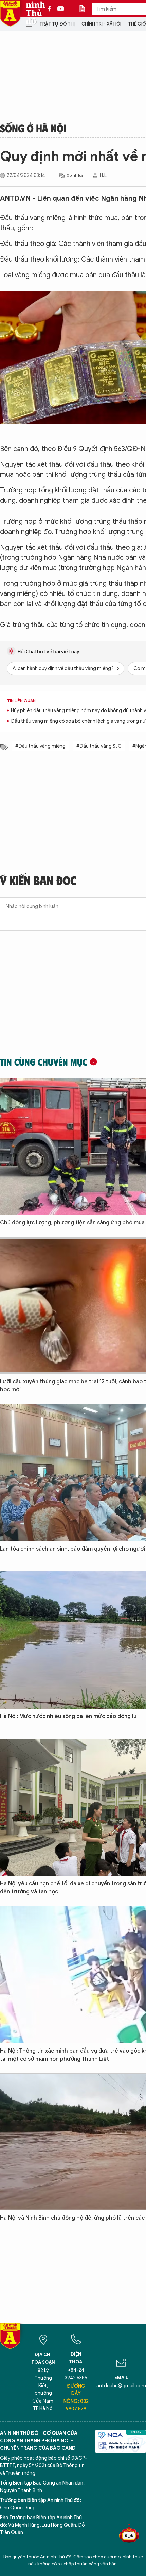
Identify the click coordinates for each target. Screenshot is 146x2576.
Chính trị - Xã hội (101, 24)
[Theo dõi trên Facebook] (51, 9)
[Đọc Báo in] (86, 9)
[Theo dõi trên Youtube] (61, 9)
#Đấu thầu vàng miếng (40, 746)
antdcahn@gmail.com (121, 2386)
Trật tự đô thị (57, 24)
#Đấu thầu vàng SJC (99, 746)
